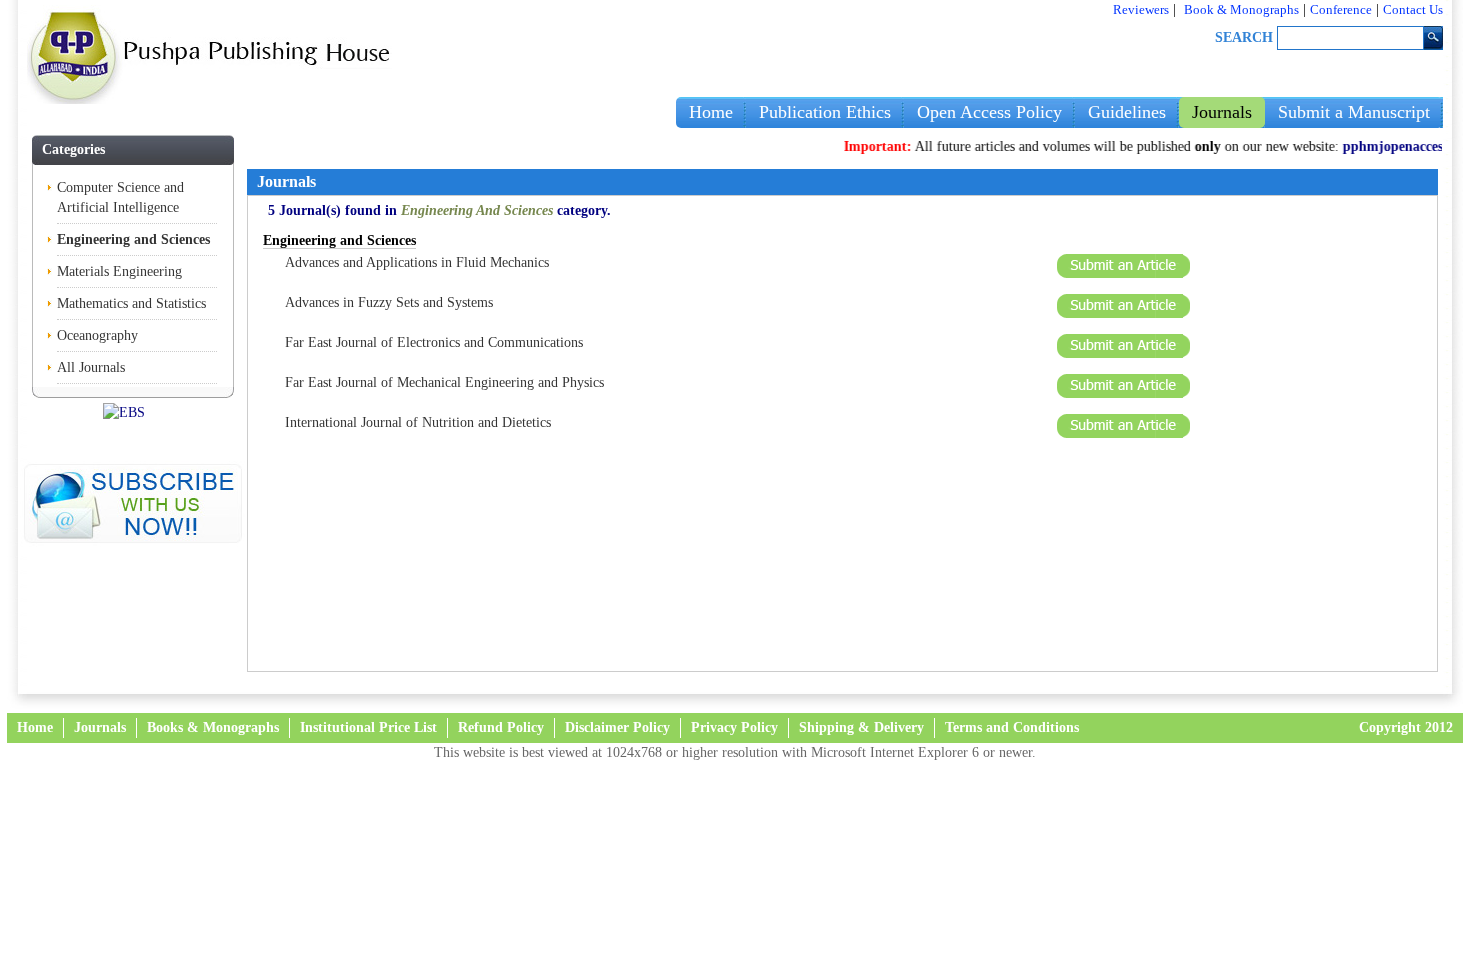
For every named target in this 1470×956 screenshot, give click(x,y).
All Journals (91, 367)
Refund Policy (501, 727)
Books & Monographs (213, 727)
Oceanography (97, 335)
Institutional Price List (368, 727)
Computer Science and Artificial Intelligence (120, 197)
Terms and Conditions (1012, 727)
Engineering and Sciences (133, 239)
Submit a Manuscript (1354, 112)
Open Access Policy (989, 112)
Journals (1222, 112)
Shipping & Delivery (861, 727)
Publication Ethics (825, 112)
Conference (1341, 9)
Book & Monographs (1241, 9)
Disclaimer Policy (617, 727)
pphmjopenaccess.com (1396, 146)
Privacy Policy (734, 727)
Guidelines (1127, 112)
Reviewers (1141, 9)
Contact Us (1413, 9)
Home (711, 112)
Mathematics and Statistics (131, 303)
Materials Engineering (119, 271)
